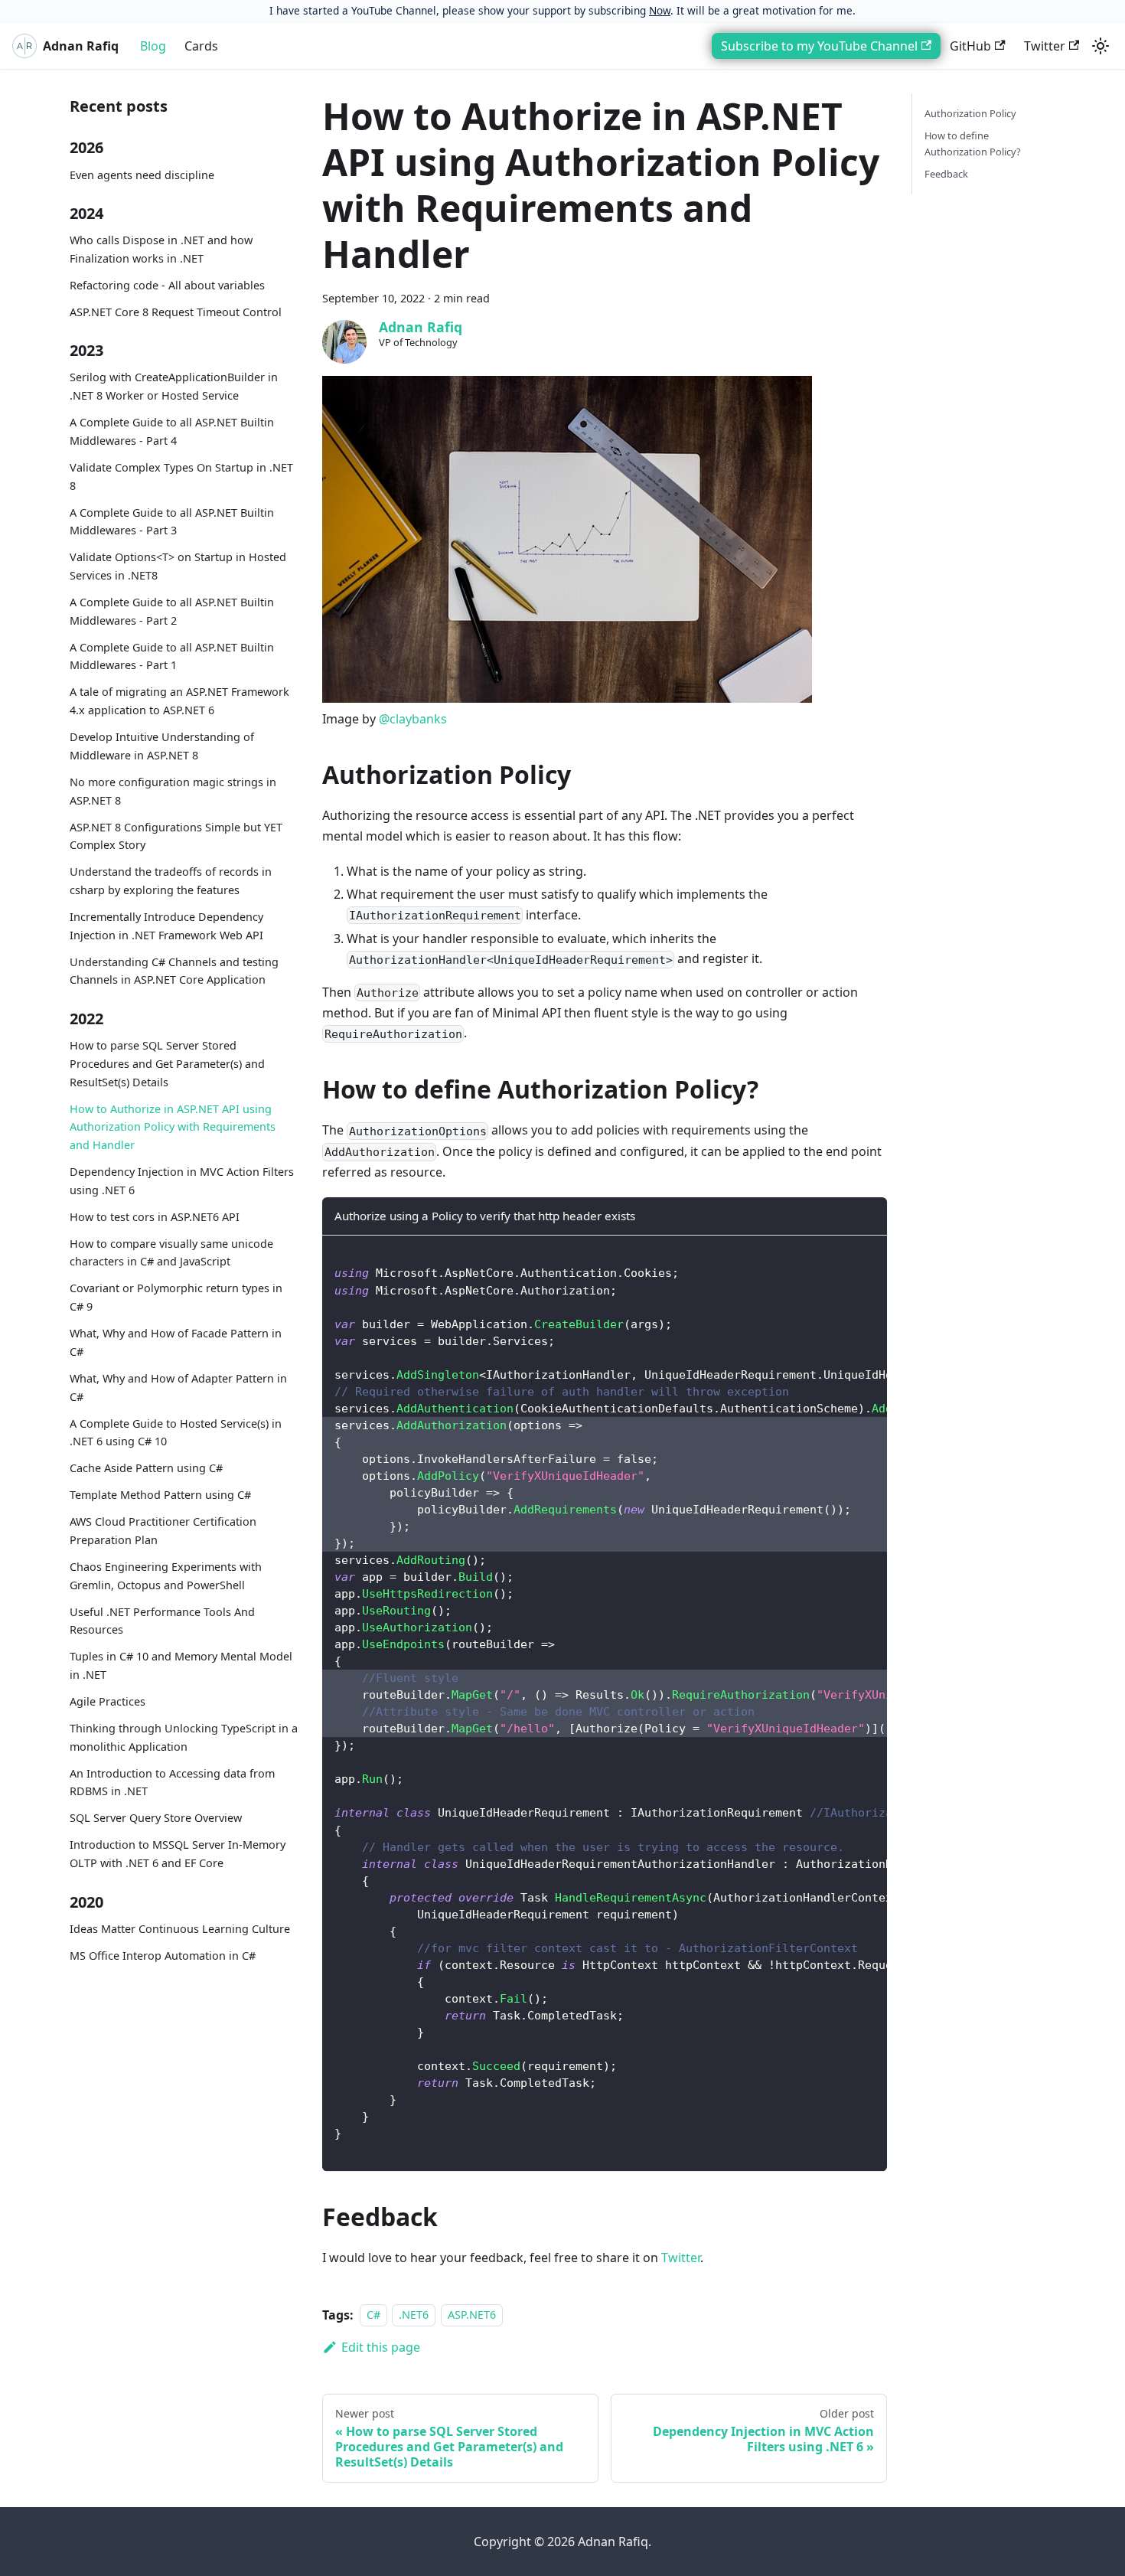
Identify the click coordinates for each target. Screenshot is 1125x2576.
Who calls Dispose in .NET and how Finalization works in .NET (161, 249)
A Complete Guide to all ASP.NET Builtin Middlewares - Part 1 (172, 656)
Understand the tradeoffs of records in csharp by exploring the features (171, 881)
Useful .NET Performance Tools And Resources (162, 1621)
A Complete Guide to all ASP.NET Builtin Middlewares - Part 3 (172, 522)
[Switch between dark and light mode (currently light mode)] (1101, 46)
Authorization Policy (970, 113)
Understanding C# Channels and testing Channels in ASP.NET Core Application (174, 971)
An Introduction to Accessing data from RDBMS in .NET (172, 1783)
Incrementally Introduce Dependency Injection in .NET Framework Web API (166, 926)
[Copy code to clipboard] (868, 1255)
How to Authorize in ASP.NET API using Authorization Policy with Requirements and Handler (173, 1127)
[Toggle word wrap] (840, 1255)
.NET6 (414, 2315)
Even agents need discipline (142, 175)
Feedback (946, 174)
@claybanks (413, 719)
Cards (201, 46)
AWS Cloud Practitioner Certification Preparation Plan (163, 1531)
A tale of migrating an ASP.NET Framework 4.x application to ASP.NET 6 (179, 702)
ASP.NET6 (472, 2315)
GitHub (970, 46)
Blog (153, 46)
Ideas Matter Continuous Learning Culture (180, 1929)
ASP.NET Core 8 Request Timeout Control (176, 312)
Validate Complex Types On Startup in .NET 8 (181, 477)
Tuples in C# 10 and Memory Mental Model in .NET (181, 1666)
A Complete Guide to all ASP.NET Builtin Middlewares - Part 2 (172, 611)
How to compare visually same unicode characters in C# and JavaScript (171, 1253)
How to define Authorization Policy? (973, 144)
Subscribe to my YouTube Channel (819, 46)
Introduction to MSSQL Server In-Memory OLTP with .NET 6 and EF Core (178, 1854)
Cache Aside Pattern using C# (146, 1468)
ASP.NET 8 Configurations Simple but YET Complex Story (176, 836)
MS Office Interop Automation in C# (163, 1956)
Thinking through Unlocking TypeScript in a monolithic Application (184, 1737)
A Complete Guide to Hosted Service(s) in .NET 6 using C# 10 (176, 1433)
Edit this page (381, 2347)
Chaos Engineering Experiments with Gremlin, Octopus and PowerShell (166, 1576)
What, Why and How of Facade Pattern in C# (176, 1342)
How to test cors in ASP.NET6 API (155, 1217)
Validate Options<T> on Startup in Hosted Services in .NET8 (178, 566)
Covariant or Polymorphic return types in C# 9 (176, 1298)
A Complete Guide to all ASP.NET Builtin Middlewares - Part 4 (172, 431)
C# (373, 2315)
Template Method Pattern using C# (160, 1495)
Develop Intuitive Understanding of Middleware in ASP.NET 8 (162, 746)
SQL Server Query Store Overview (156, 1819)
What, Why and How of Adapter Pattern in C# (178, 1388)
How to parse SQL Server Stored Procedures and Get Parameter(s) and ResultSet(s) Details (167, 1064)
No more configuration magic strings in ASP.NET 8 (173, 791)
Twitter (1045, 46)
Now (660, 10)
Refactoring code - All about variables (167, 285)
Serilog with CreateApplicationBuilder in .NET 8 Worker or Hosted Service (174, 387)
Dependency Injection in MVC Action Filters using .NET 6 (182, 1181)
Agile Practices (108, 1701)
